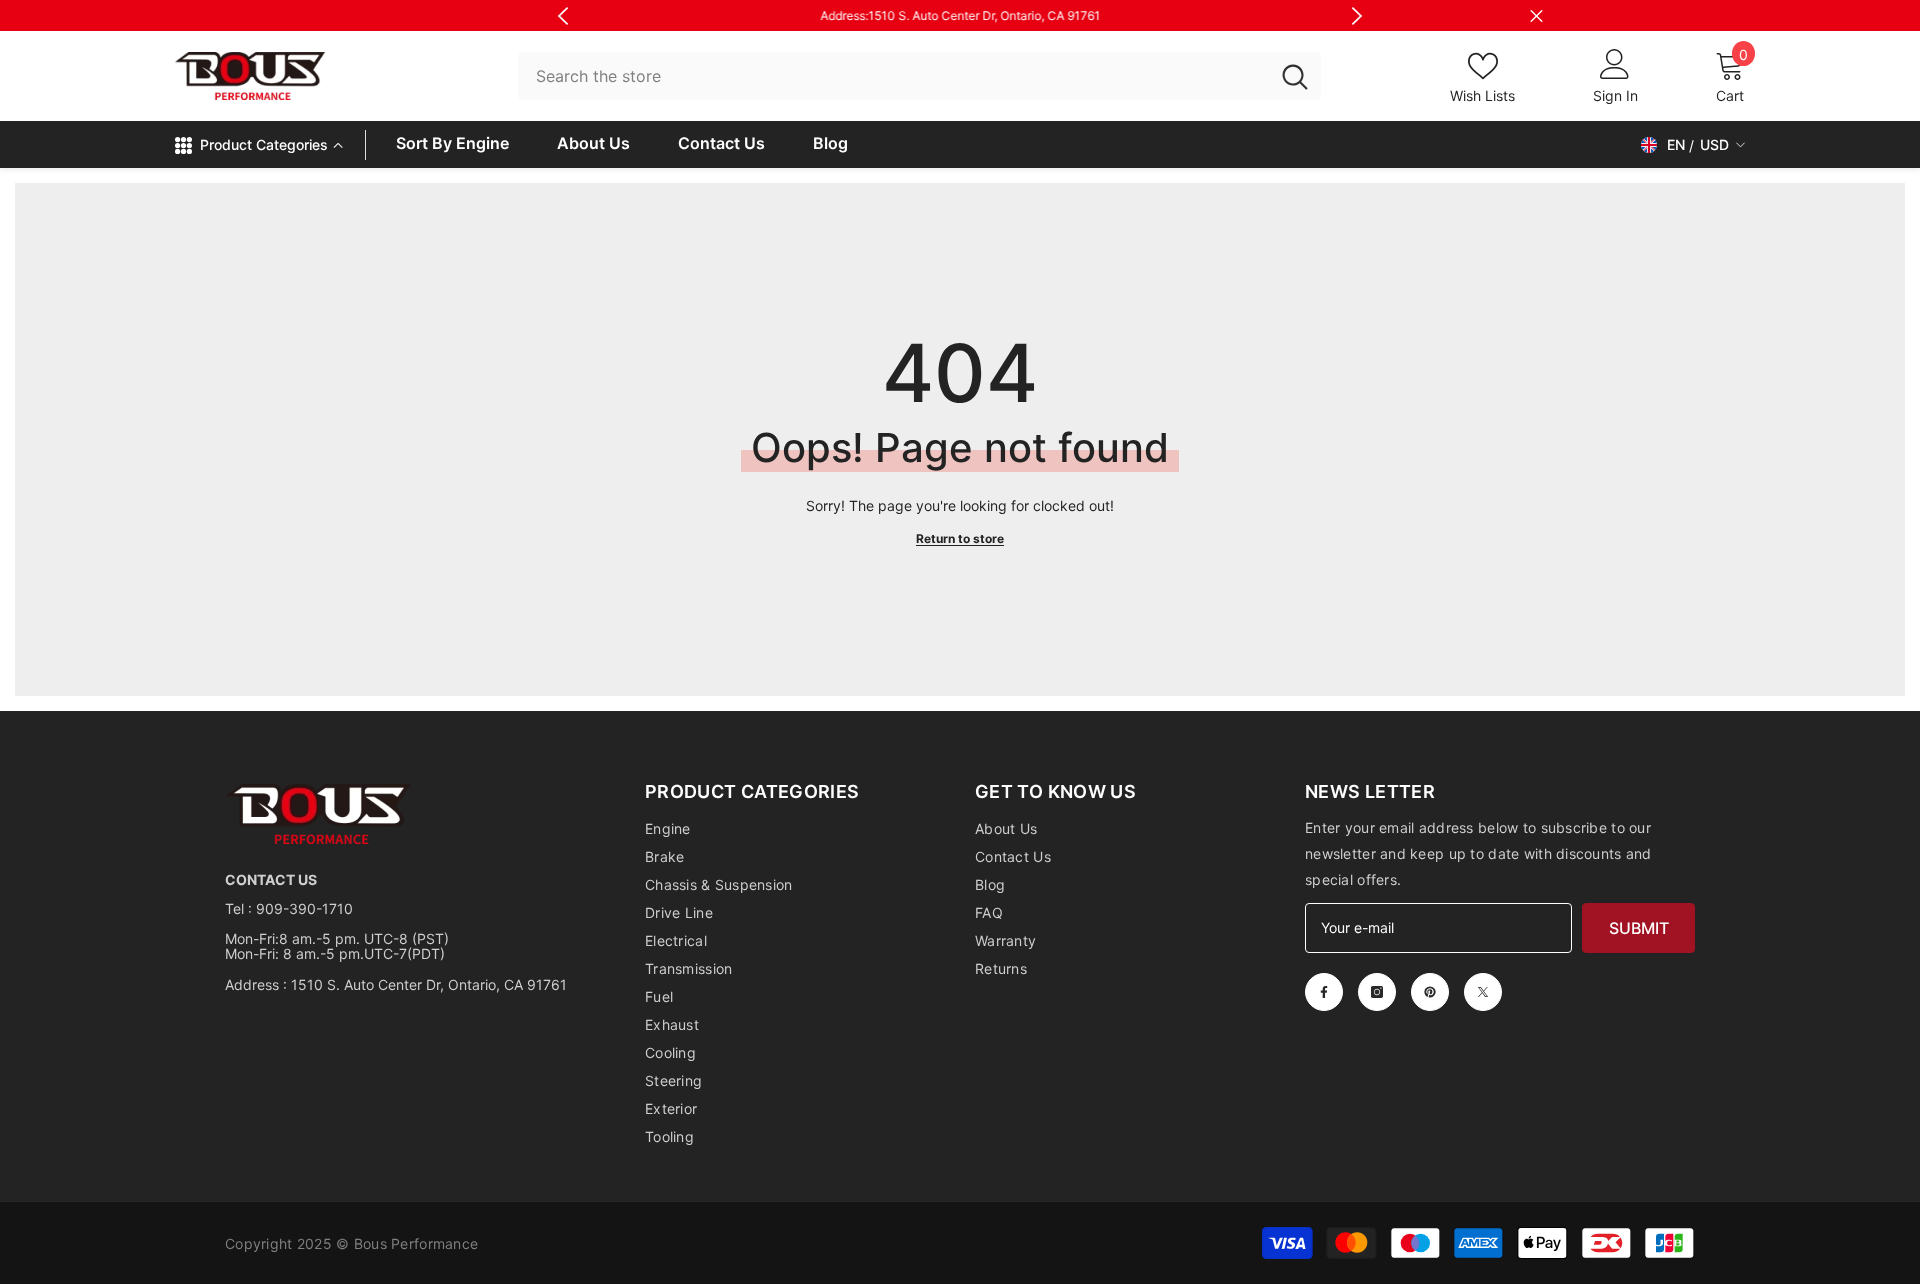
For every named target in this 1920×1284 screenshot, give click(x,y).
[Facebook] (1324, 992)
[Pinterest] (1430, 992)
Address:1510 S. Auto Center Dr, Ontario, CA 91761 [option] (960, 15)
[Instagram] (1377, 992)
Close (1536, 15)
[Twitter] (1483, 992)
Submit (1639, 928)
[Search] (919, 76)
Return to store (960, 538)
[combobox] (893, 76)
